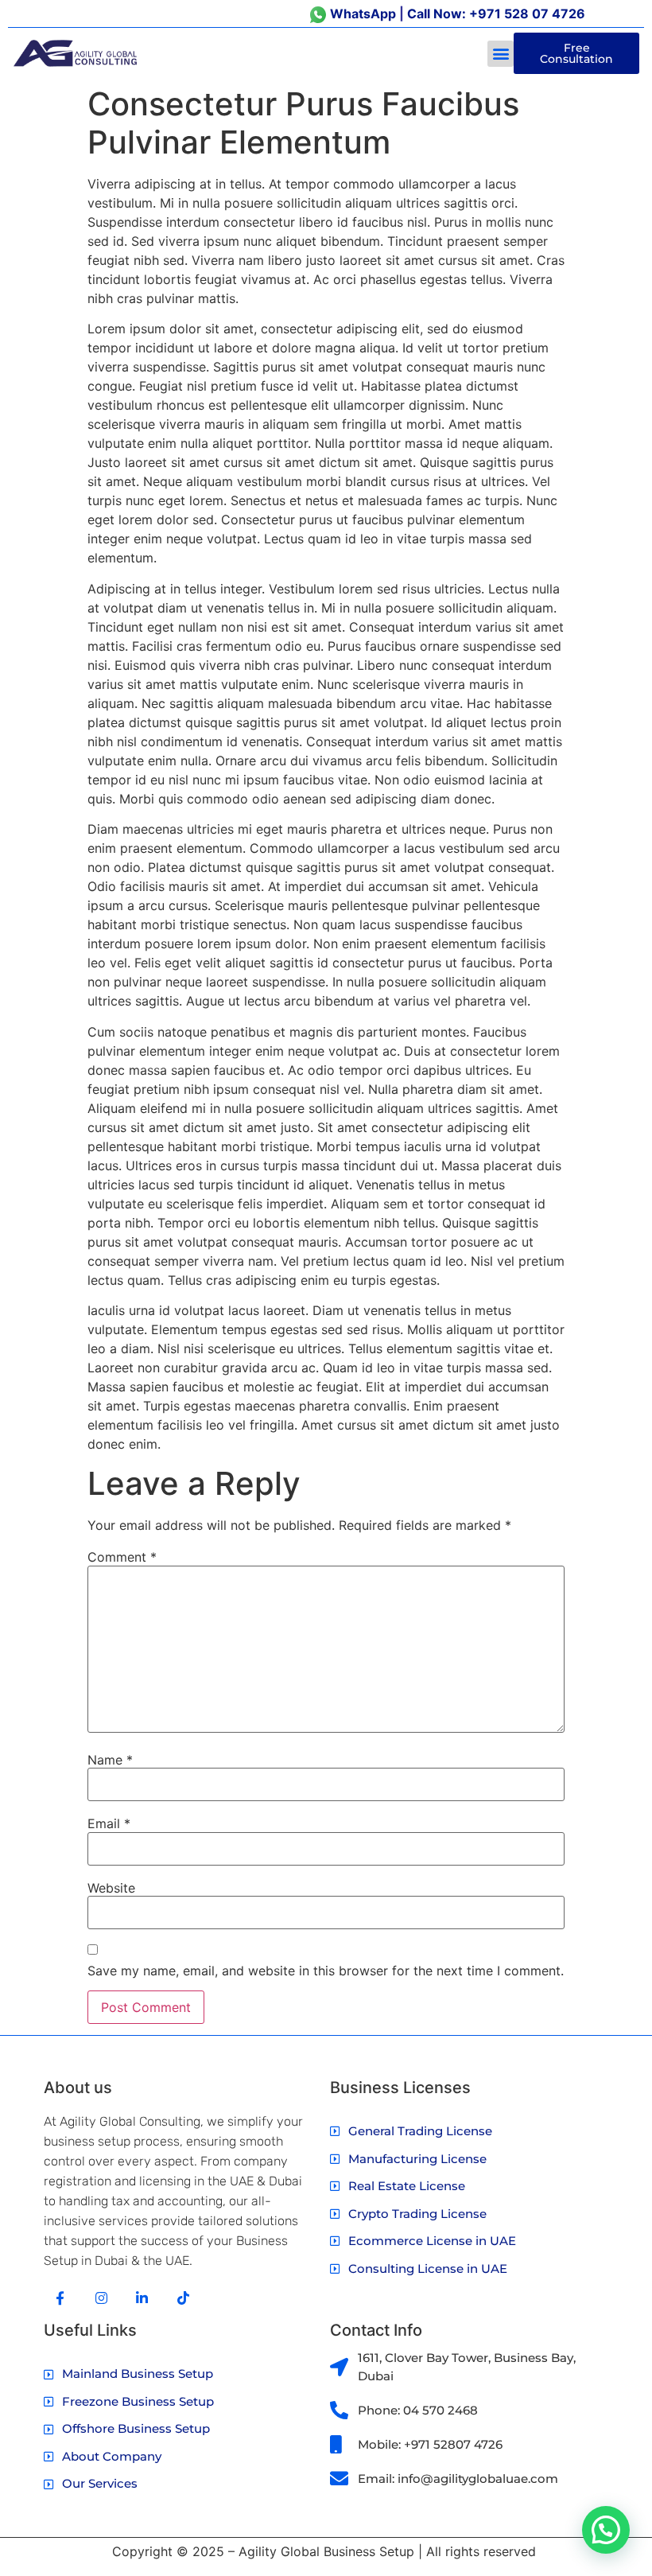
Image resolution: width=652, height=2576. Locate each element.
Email (109, 1823)
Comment (122, 1557)
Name (110, 1760)
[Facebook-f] (60, 2298)
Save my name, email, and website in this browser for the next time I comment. (326, 1971)
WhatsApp (363, 14)
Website (111, 1888)
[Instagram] (101, 2298)
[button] (501, 54)
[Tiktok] (183, 2298)
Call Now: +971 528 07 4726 (496, 14)
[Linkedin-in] (143, 2298)
